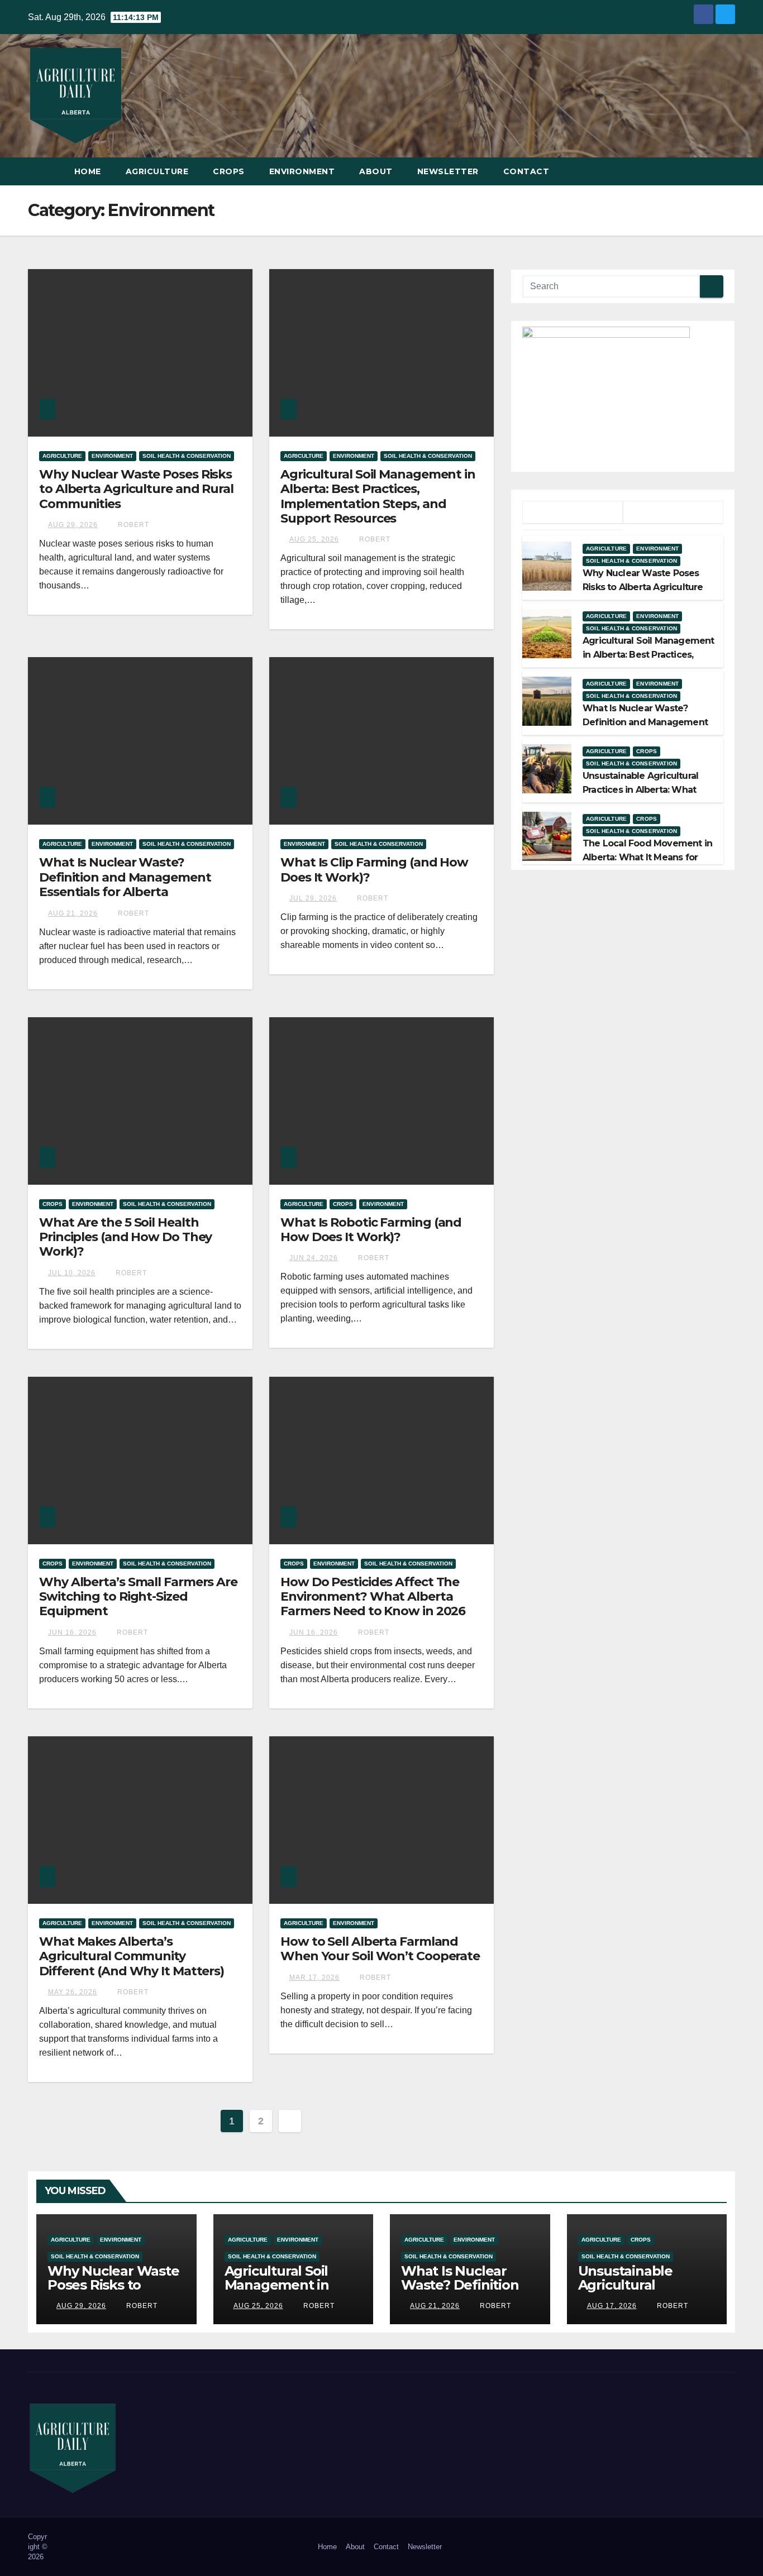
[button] (727, 171)
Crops (229, 171)
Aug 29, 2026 (73, 525)
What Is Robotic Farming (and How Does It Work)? (371, 1230)
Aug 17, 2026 (612, 2306)
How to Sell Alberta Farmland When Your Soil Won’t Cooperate (380, 1949)
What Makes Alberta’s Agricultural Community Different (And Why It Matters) (132, 1956)
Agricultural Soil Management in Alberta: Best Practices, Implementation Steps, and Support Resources (378, 496)
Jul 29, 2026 (313, 898)
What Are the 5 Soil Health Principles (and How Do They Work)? (125, 1237)
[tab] (573, 513)
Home (88, 171)
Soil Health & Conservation (187, 456)
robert (132, 525)
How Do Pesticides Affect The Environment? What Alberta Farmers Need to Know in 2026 (373, 1597)
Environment (302, 171)
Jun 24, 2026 (314, 1258)
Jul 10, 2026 (72, 1273)
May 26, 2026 (73, 1992)
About (376, 171)
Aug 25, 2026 (314, 539)
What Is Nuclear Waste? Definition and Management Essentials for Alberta (125, 877)
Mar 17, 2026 (314, 1978)
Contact (526, 171)
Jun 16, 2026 (72, 1632)
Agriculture (157, 171)
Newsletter (448, 171)
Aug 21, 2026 (73, 913)
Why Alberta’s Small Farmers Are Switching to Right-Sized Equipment (138, 1597)
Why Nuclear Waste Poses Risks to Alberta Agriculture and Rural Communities (136, 489)
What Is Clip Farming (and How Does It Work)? (374, 870)
